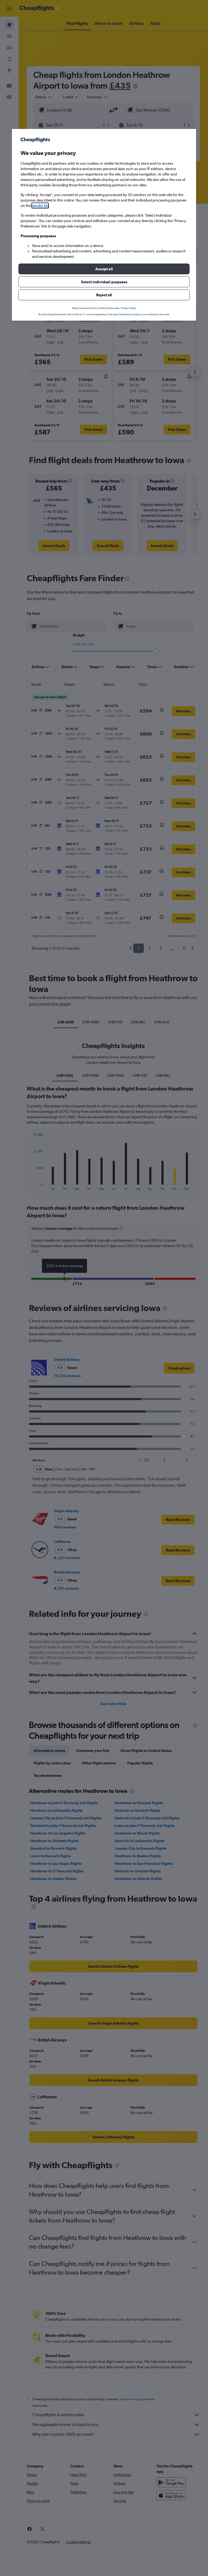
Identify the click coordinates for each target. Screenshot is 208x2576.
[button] (104, 269)
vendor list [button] (40, 206)
